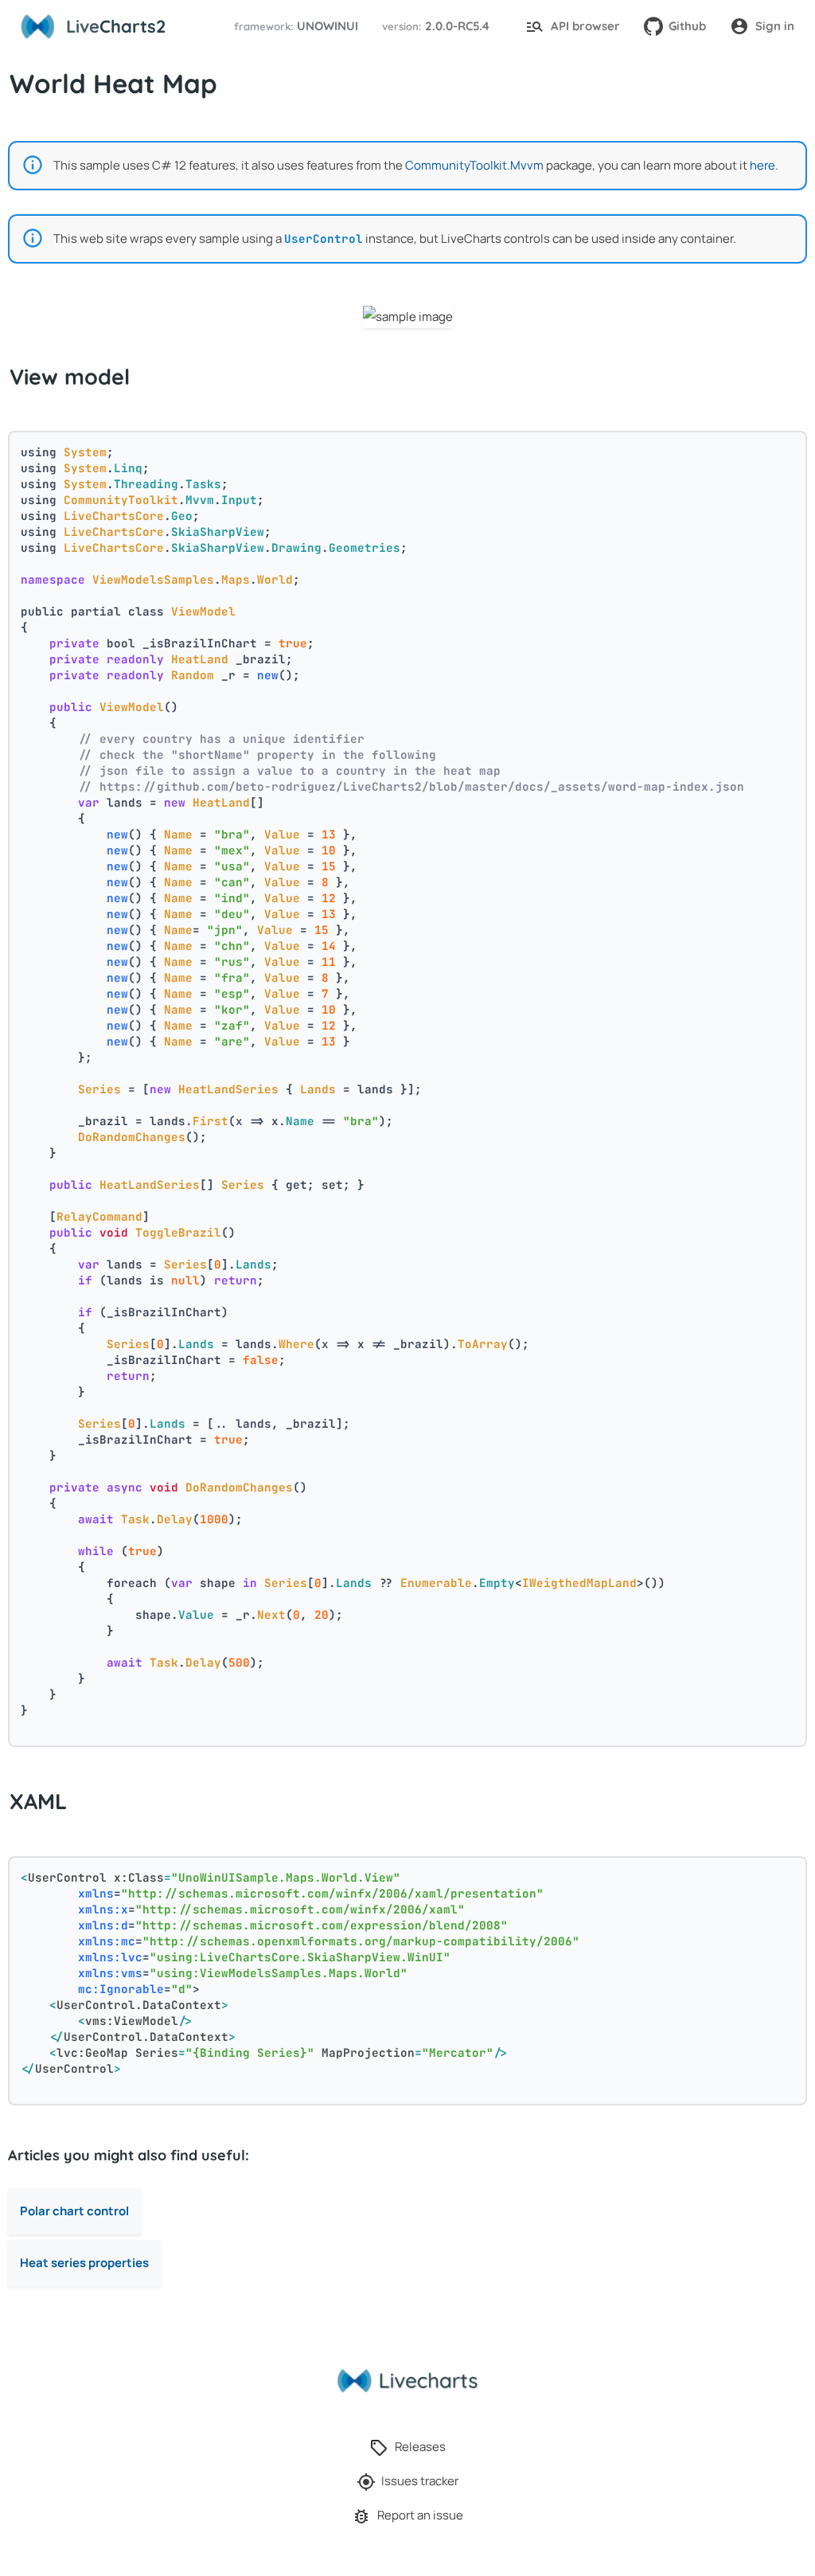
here (762, 165)
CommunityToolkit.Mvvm (474, 165)
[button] (294, 27)
